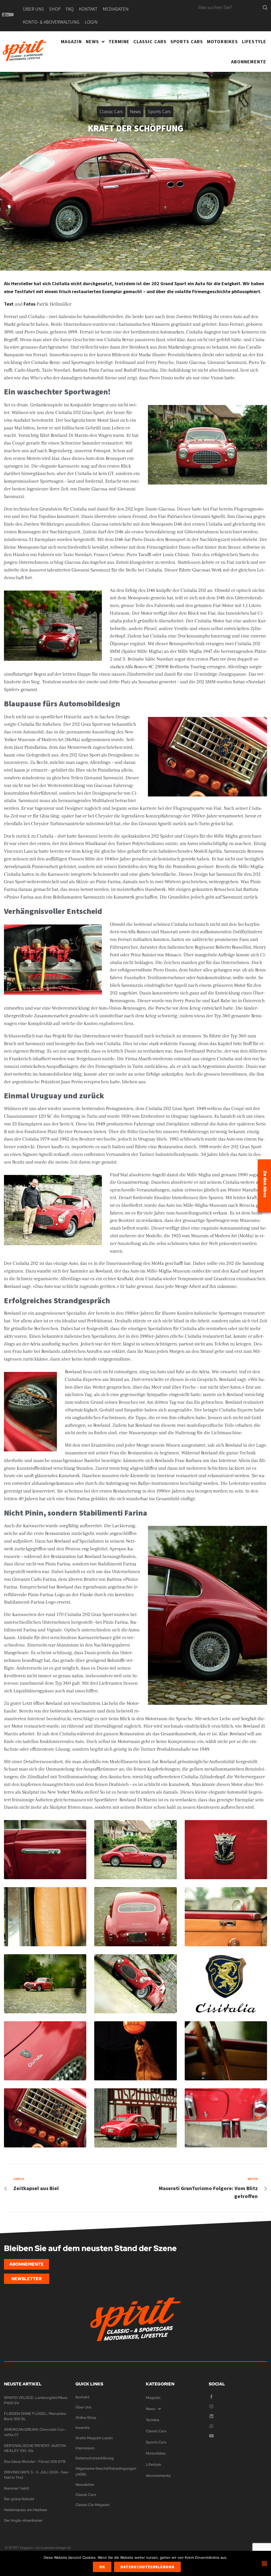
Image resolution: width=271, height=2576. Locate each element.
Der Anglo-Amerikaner (23, 2520)
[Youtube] (11, 15)
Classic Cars (111, 111)
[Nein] (264, 2564)
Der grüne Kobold (19, 2499)
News (135, 111)
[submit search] (265, 8)
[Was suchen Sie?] (229, 8)
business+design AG (56, 2548)
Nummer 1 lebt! (17, 2488)
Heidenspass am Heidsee (26, 2510)
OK (102, 2567)
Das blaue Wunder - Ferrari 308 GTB (35, 2461)
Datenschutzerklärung (147, 2567)
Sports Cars (159, 111)
